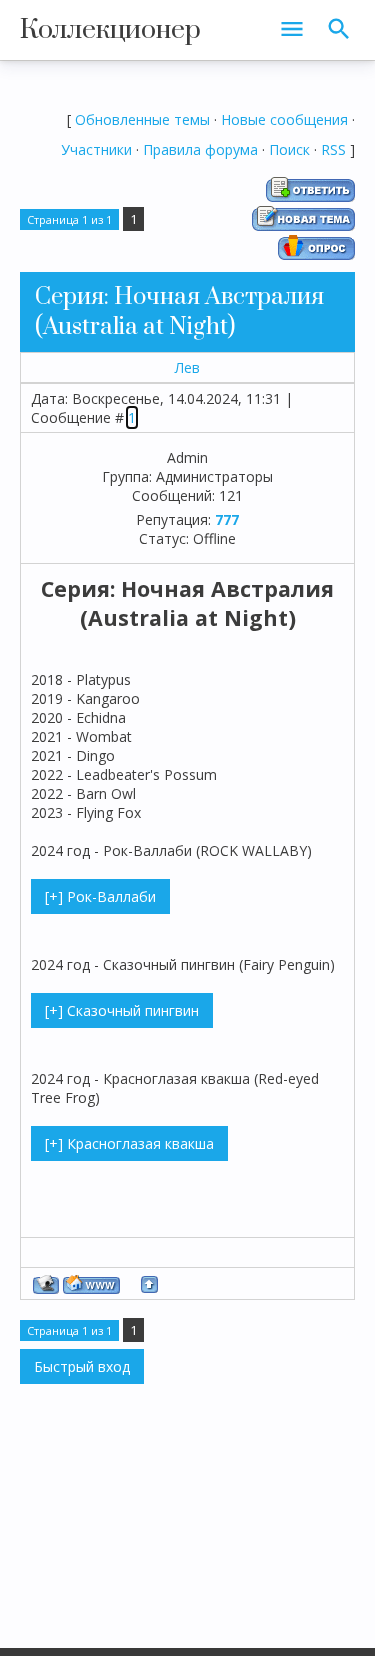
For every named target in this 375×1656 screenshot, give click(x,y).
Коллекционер (110, 30)
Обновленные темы (142, 119)
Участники (96, 149)
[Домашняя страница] (91, 1284)
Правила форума (200, 149)
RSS (333, 149)
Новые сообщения (284, 119)
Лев (187, 367)
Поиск (289, 149)
